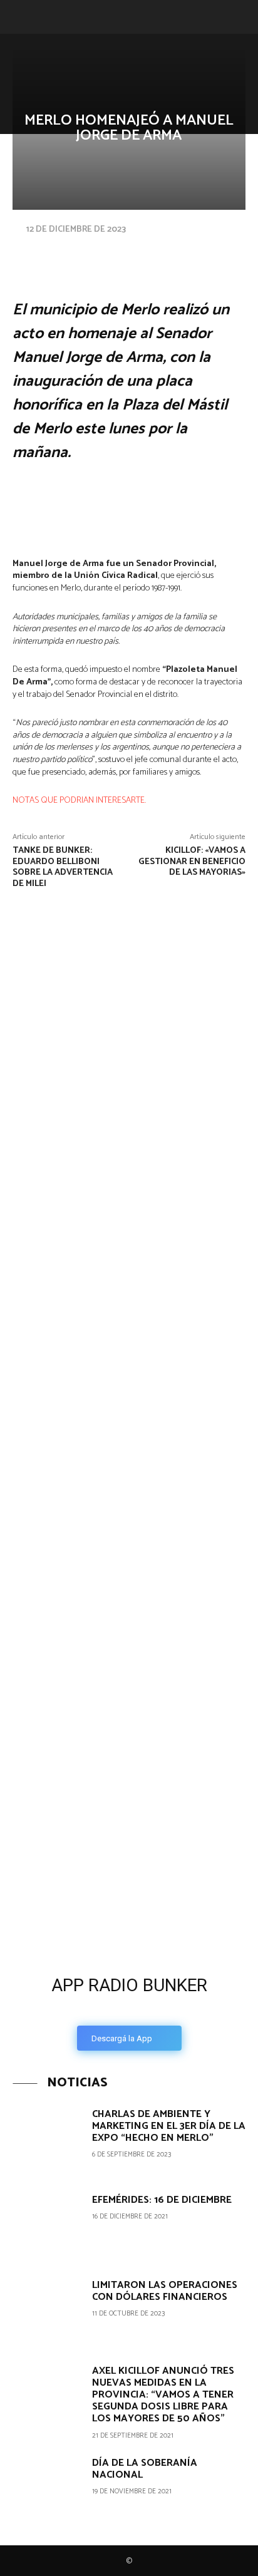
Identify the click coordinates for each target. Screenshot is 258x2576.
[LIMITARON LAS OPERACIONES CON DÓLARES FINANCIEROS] (48, 2311)
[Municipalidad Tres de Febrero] (94, 1693)
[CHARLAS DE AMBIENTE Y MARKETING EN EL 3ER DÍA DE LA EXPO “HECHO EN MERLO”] (48, 2140)
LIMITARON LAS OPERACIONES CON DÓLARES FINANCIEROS (165, 2291)
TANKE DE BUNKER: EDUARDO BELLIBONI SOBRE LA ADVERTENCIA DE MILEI (63, 867)
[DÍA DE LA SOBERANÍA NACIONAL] (48, 2489)
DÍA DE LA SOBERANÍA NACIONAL (145, 2469)
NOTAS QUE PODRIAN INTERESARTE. (79, 801)
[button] (20, 17)
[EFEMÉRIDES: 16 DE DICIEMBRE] (48, 2226)
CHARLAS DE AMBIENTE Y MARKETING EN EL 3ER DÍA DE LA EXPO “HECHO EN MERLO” (169, 2126)
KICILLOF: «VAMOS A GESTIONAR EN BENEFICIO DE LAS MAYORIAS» (192, 862)
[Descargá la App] (129, 1870)
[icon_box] (129, 2009)
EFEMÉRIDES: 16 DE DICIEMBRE (162, 2200)
